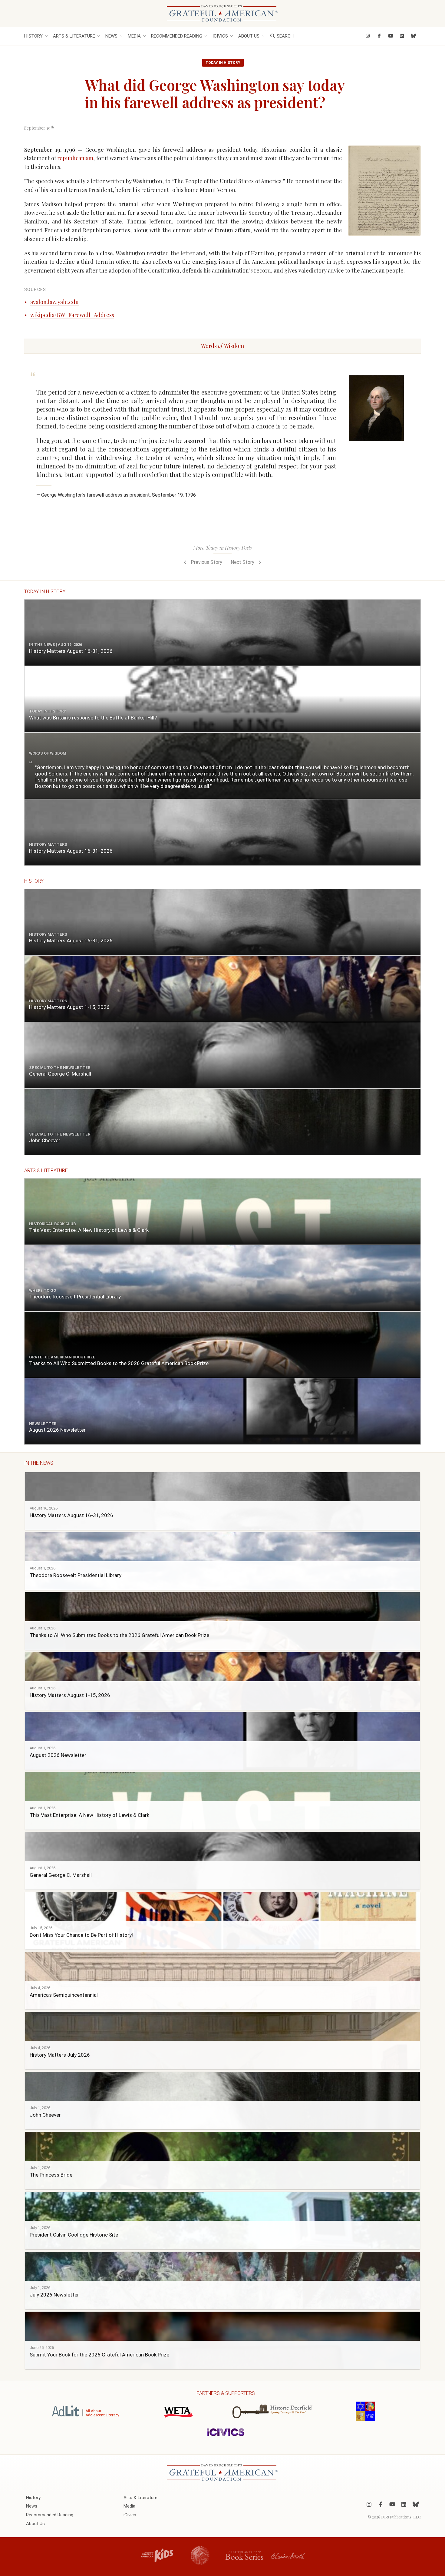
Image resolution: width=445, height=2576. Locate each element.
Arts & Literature (74, 36)
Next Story (243, 562)
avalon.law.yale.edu (54, 302)
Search (285, 36)
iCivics (220, 36)
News (111, 36)
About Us (249, 36)
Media (134, 36)
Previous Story (206, 562)
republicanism (75, 158)
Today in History (223, 63)
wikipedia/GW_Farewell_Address (72, 315)
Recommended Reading (177, 36)
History (33, 36)
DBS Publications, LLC (401, 2517)
